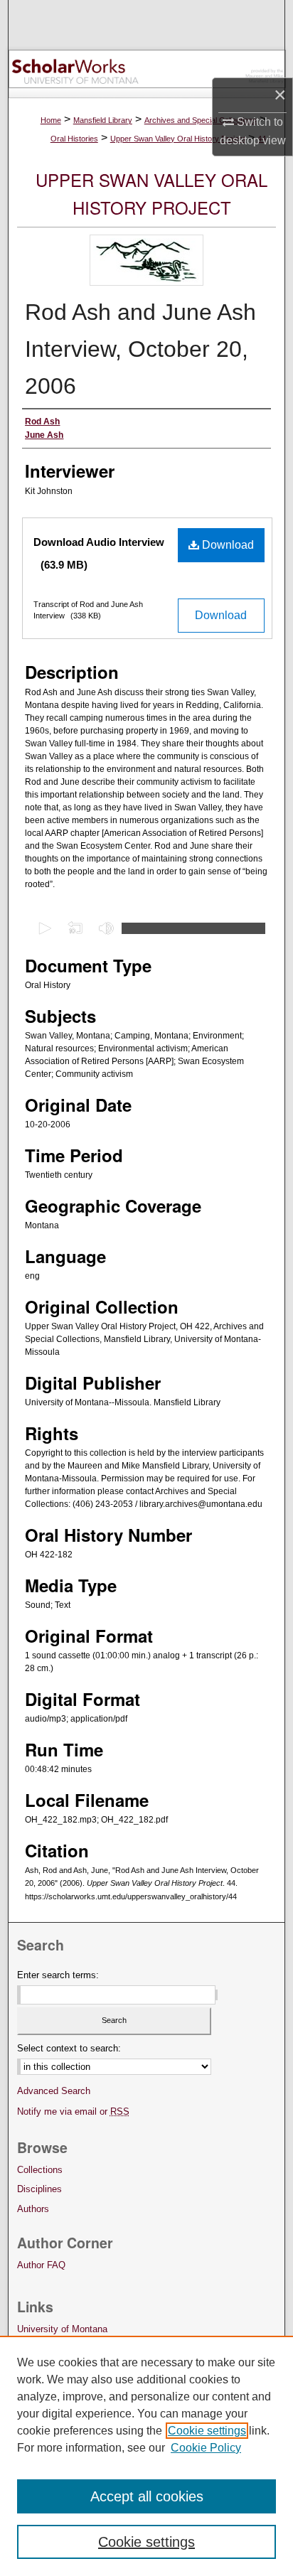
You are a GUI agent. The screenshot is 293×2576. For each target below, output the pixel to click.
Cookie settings (207, 2431)
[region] (146, 2456)
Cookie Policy (206, 2448)
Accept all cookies (147, 2496)
